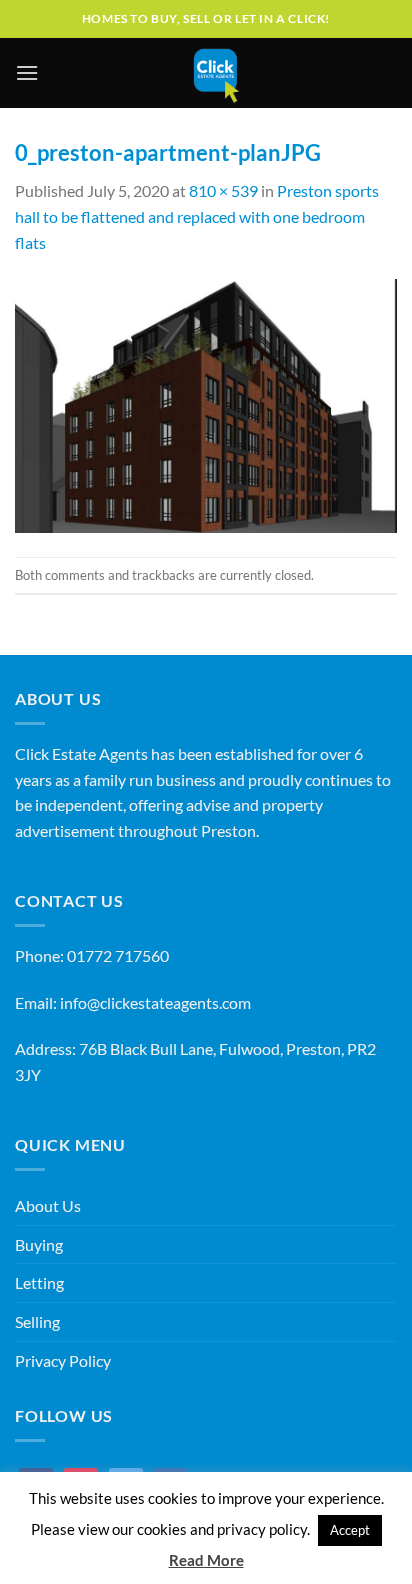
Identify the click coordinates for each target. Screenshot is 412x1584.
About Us (48, 1205)
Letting (39, 1282)
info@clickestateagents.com (155, 1002)
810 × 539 (223, 190)
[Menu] (27, 72)
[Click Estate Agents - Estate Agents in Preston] (216, 73)
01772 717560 (118, 955)
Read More (206, 1560)
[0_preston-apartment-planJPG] (206, 403)
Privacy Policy (63, 1360)
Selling (37, 1321)
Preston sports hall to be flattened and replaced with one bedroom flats (197, 216)
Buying (39, 1244)
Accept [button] (350, 1530)
